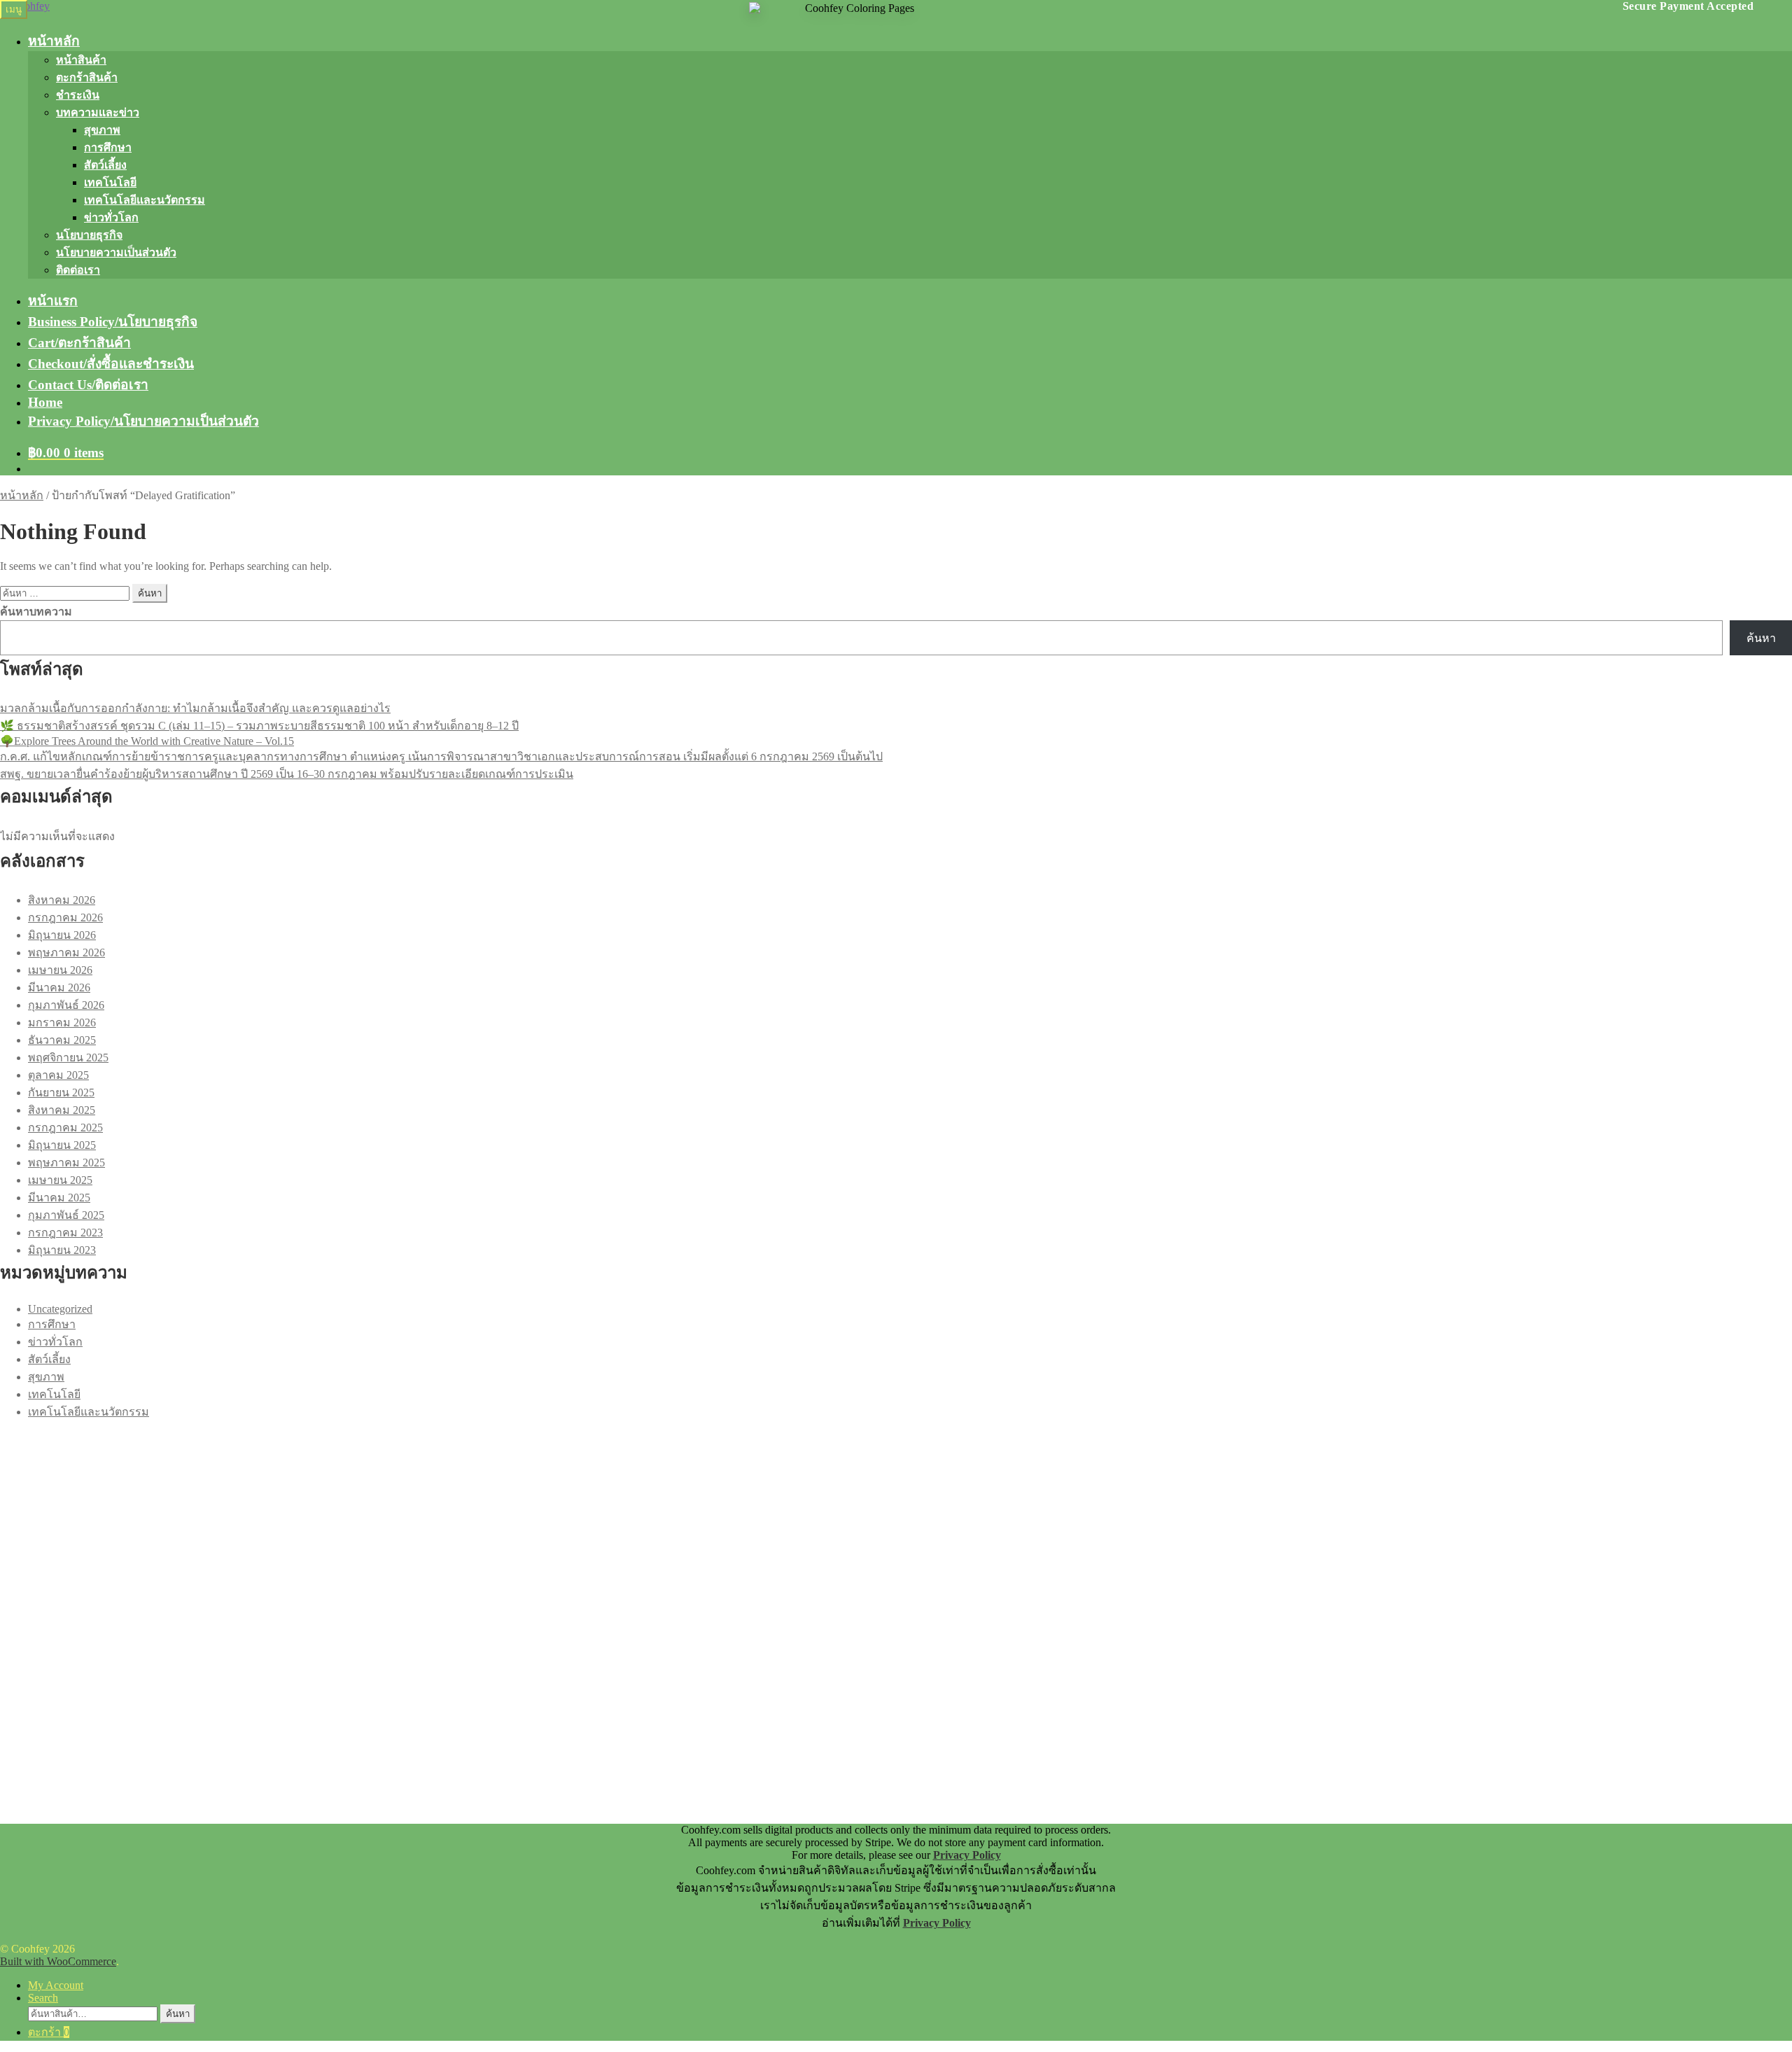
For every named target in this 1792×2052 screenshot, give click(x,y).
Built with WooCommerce (58, 1961)
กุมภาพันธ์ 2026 (66, 1005)
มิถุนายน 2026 (62, 935)
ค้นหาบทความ (36, 612)
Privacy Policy (967, 1855)
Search (43, 1998)
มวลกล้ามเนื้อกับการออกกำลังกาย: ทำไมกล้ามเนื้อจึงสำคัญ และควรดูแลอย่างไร (195, 708)
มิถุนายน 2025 (62, 1145)
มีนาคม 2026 (59, 987)
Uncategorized (60, 1309)
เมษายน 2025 (60, 1180)
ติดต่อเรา (78, 270)
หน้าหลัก (54, 41)
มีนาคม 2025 (59, 1198)
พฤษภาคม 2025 (66, 1163)
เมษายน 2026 (60, 970)
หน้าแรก (53, 301)
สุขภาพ (102, 130)
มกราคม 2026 (62, 1022)
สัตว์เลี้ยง (105, 165)
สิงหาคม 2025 (62, 1110)
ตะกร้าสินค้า (87, 77)
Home (45, 402)
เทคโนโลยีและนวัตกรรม (145, 200)
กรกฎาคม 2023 (65, 1233)
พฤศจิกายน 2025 (68, 1058)
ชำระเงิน (78, 95)
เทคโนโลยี (110, 182)
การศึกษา (108, 147)
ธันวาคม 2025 (62, 1040)
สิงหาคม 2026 (62, 900)
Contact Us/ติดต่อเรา (88, 385)
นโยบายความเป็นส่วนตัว (116, 252)
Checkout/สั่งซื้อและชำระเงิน (111, 364)
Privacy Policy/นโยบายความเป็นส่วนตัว (143, 421)
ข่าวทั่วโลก (111, 217)
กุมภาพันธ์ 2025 (66, 1215)
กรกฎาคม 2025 (65, 1128)
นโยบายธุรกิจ (89, 235)
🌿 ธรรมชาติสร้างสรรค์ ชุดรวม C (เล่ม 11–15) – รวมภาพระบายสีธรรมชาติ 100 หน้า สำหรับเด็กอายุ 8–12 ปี (259, 726)
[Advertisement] (420, 1519)
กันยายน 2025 (61, 1093)
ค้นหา (1761, 638)
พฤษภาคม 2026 (66, 952)
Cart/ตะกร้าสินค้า (79, 343)
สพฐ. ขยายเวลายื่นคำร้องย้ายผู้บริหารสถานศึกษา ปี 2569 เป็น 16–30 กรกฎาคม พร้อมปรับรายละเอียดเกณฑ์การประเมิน (287, 774)
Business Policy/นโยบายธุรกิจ (113, 322)
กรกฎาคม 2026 (65, 917)
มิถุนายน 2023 (62, 1250)
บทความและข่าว (98, 112)
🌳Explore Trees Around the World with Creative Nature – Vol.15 (147, 741)
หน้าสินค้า (81, 60)
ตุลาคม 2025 (58, 1075)
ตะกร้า (49, 2032)
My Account (56, 1985)
